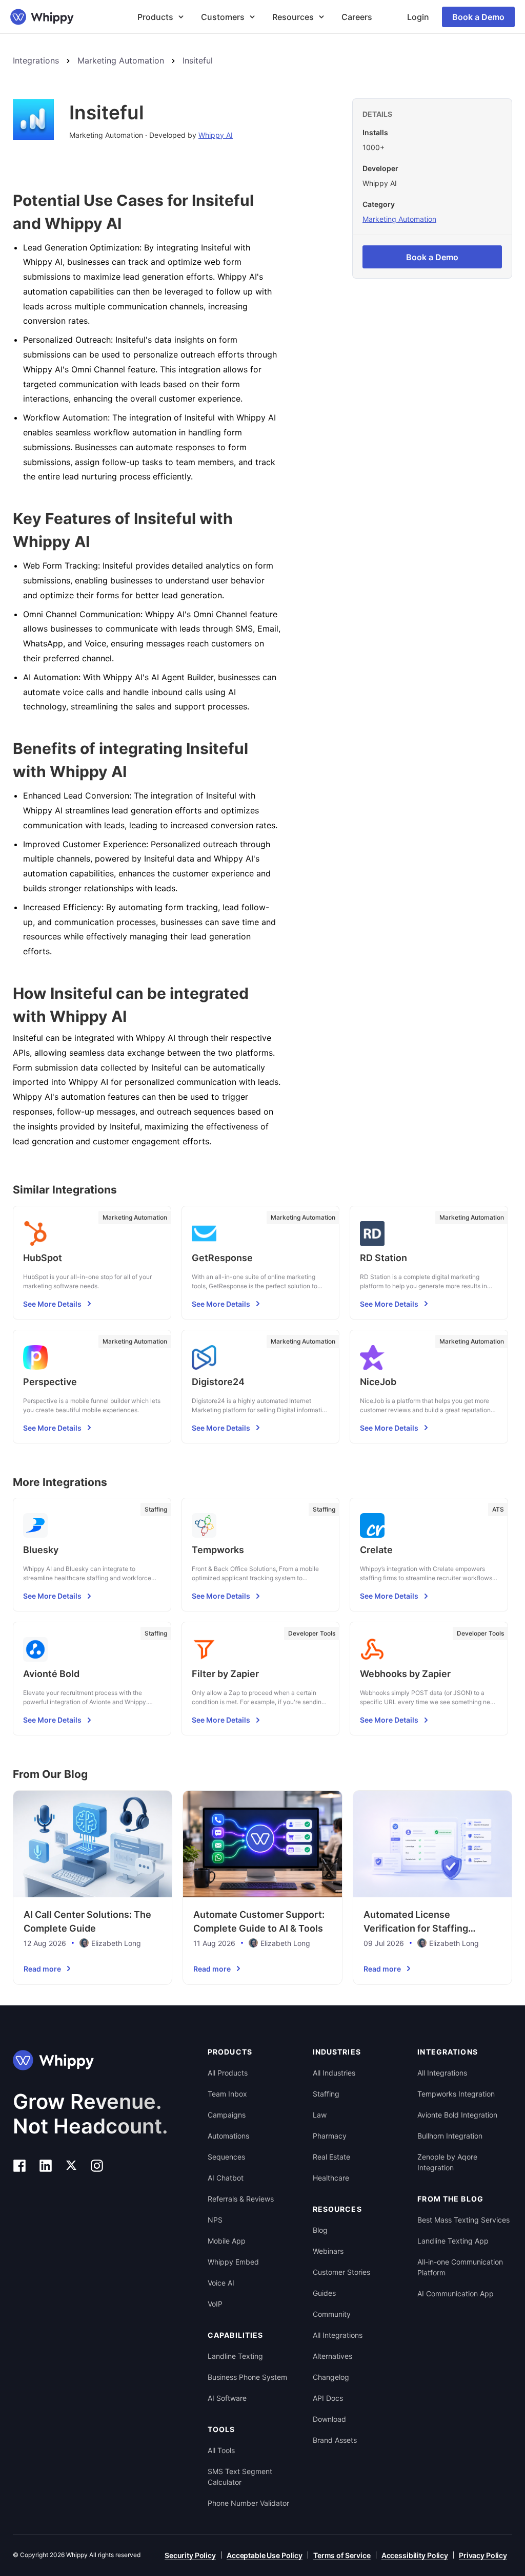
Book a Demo (478, 17)
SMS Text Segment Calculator (240, 2477)
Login (418, 17)
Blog (320, 2230)
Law (320, 2115)
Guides (324, 2293)
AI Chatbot (226, 2178)
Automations (228, 2136)
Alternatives (332, 2356)
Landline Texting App (453, 2241)
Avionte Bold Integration (457, 2115)
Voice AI (221, 2283)
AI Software (227, 2398)
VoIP (215, 2304)
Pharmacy (330, 2136)
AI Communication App (456, 2294)
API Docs (328, 2398)
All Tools (221, 2450)
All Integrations (338, 2335)
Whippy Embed (233, 2262)
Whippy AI (216, 135)
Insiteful (198, 60)
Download (329, 2419)
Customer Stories (341, 2272)
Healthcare (331, 2178)
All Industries (334, 2073)
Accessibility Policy (415, 2555)
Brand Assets (335, 2440)
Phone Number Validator (248, 2503)
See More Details (52, 1304)
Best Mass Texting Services (463, 2220)
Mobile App (227, 2241)
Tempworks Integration (456, 2094)
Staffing (326, 2094)
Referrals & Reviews (241, 2199)
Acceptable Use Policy (265, 2555)
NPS (215, 2220)
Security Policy (190, 2555)
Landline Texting (235, 2356)
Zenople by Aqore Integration (447, 2162)
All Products (228, 2073)
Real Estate (331, 2157)
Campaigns (227, 2115)
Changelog (331, 2377)
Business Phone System (247, 2377)
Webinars (328, 2251)
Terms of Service (342, 2555)
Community (332, 2314)
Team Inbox (227, 2094)
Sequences (226, 2157)
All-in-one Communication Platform (460, 2267)
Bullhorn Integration (450, 2136)
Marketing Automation (121, 60)
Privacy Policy (483, 2555)
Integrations (36, 60)
